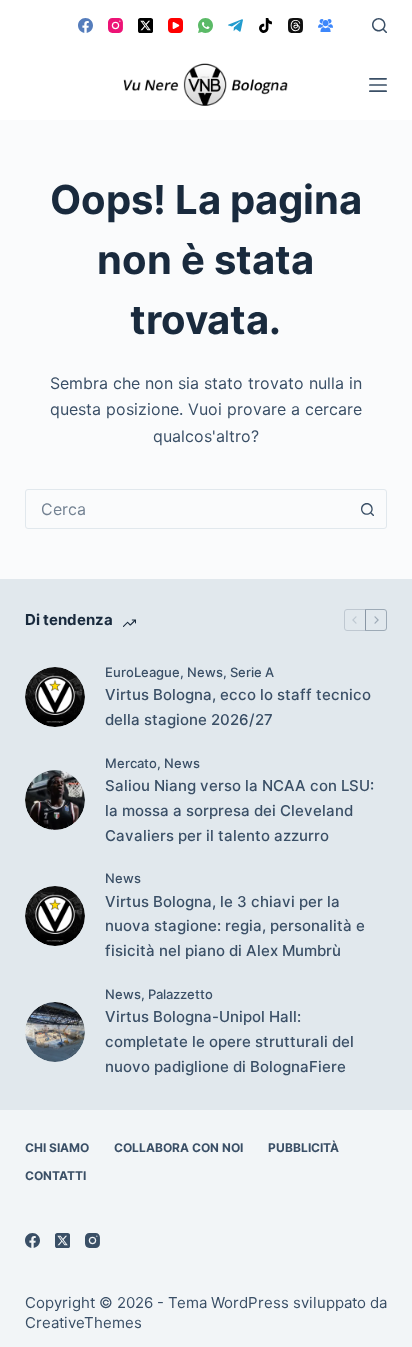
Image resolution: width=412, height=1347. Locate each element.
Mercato (131, 763)
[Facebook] (85, 25)
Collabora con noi (178, 1147)
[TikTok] (265, 25)
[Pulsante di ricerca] (367, 509)
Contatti (55, 1175)
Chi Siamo (57, 1147)
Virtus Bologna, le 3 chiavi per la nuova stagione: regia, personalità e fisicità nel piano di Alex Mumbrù (235, 926)
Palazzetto (180, 994)
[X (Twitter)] (145, 25)
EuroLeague (142, 672)
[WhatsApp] (205, 25)
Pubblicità (303, 1147)
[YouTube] (175, 25)
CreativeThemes (83, 1322)
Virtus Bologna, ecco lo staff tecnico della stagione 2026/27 (238, 707)
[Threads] (295, 25)
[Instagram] (115, 25)
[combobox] (187, 509)
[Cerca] (379, 25)
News (205, 672)
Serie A (252, 672)
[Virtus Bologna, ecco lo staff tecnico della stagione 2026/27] (55, 697)
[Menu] (378, 85)
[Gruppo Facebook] (325, 25)
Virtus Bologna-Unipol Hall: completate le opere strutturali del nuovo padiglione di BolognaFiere (229, 1041)
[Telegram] (235, 25)
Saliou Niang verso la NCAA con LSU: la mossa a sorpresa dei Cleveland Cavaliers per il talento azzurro (239, 810)
